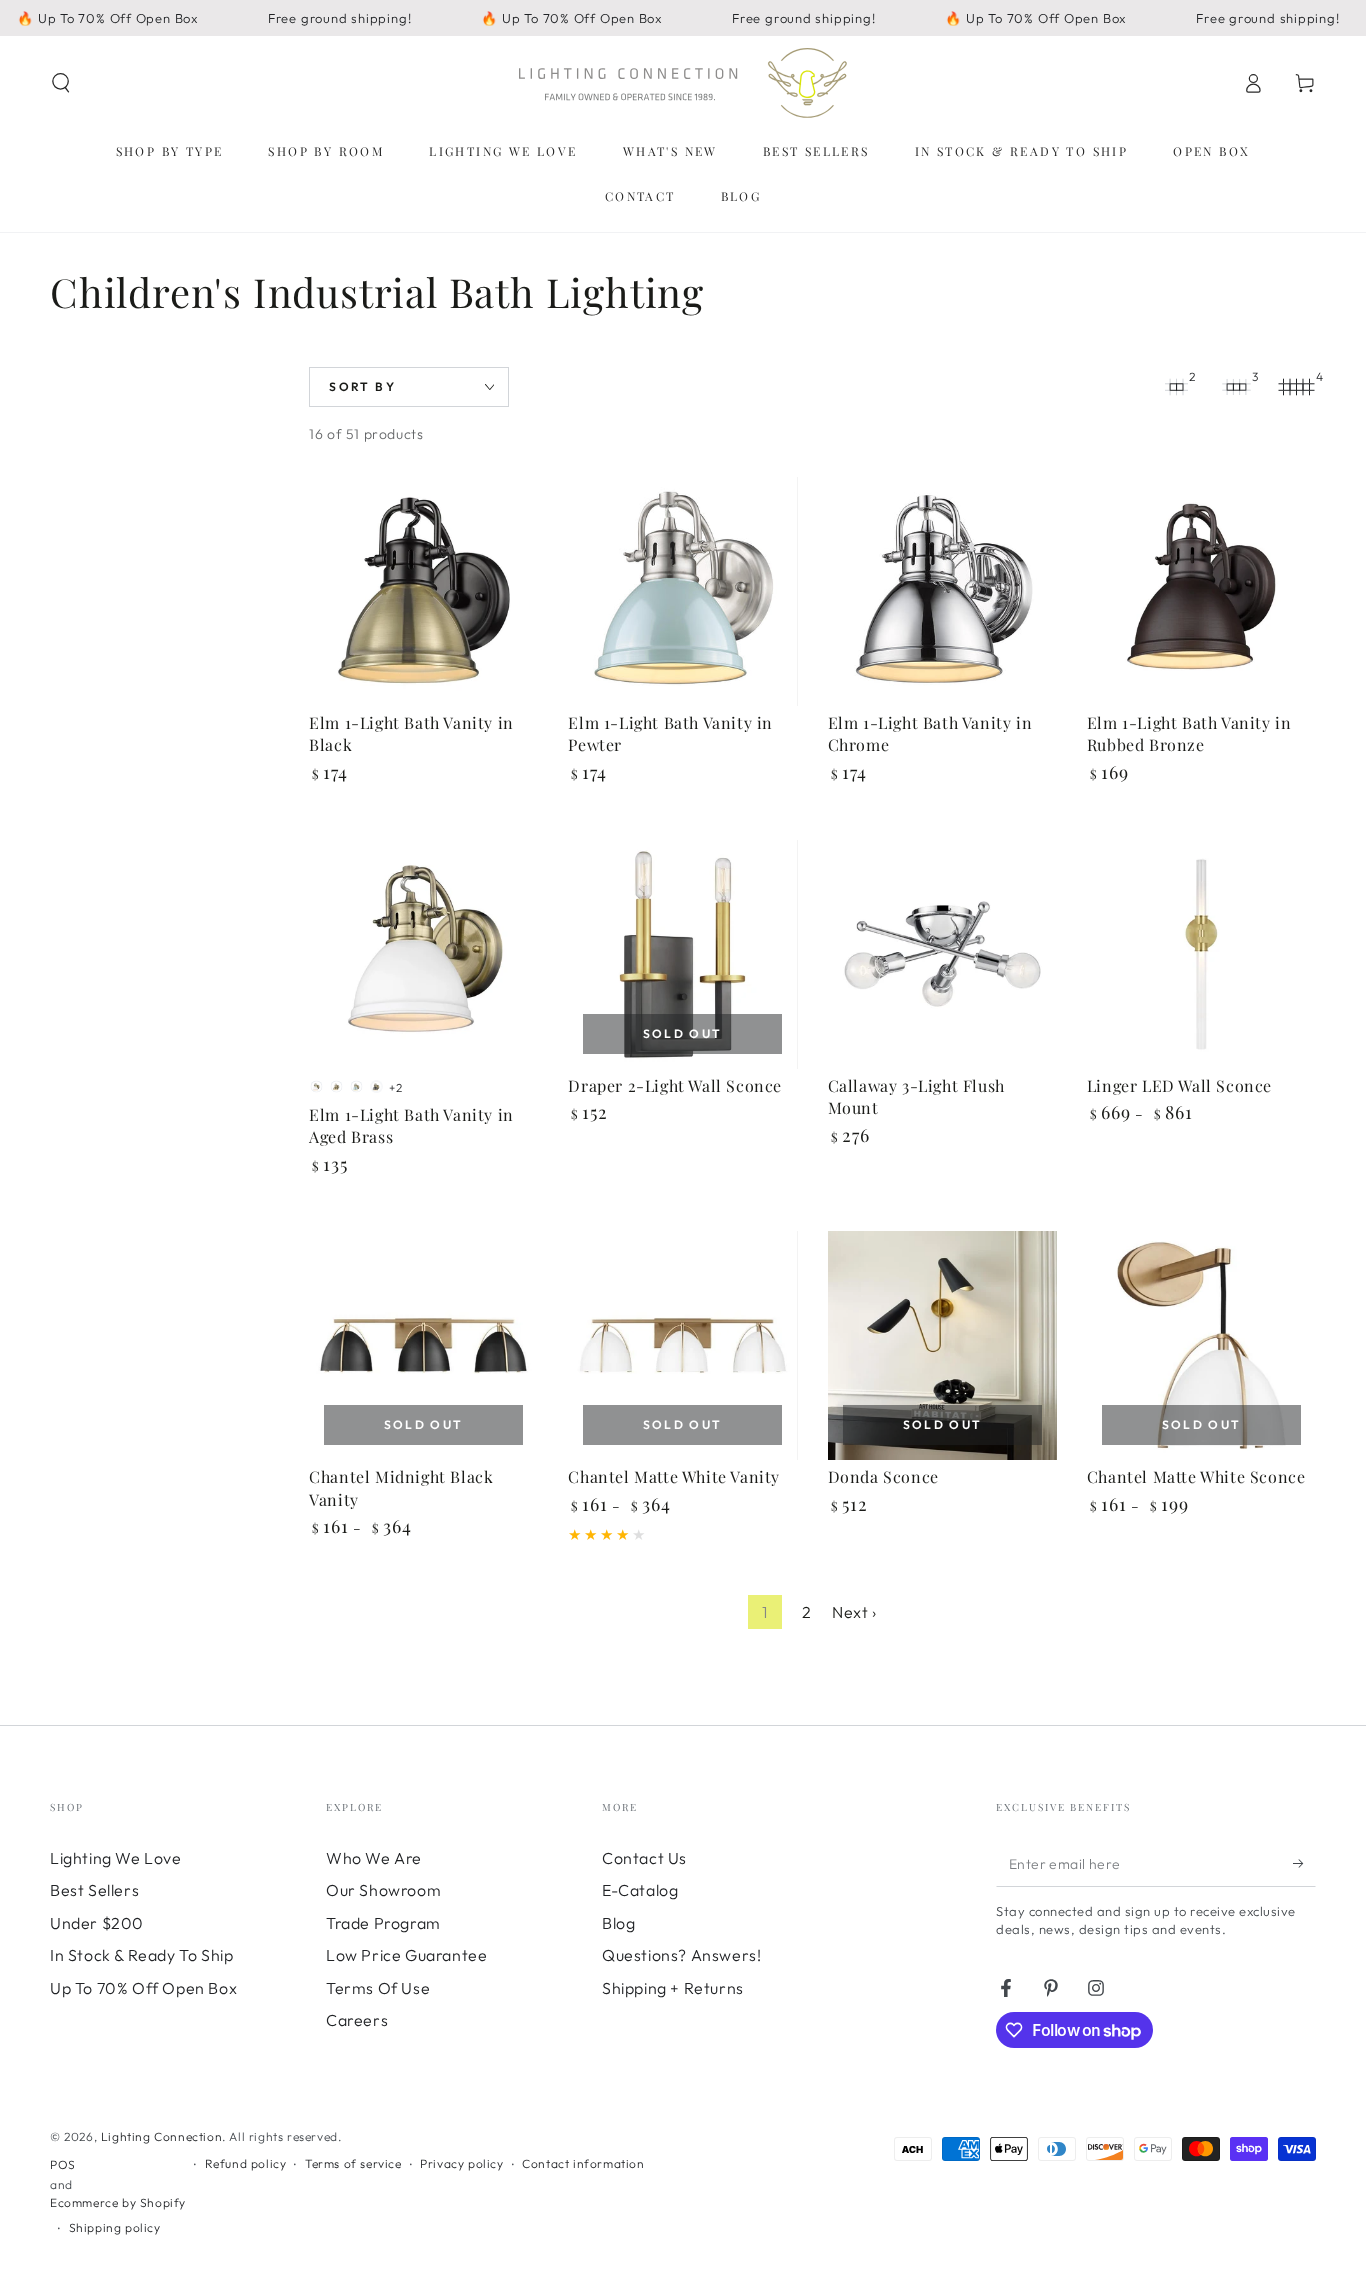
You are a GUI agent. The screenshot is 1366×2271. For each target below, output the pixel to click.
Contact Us (644, 1858)
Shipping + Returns (673, 1988)
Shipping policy (115, 2227)
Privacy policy (461, 2163)
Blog (618, 1923)
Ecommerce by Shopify (118, 2202)
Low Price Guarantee (406, 1955)
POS (63, 2164)
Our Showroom (383, 1890)
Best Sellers (94, 1890)
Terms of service (353, 2163)
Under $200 (97, 1923)
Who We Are (374, 1858)
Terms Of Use (378, 1988)
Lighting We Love (116, 1858)
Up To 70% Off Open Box (143, 1988)
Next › (854, 1612)
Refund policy (246, 2163)
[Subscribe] (1304, 1864)
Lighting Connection (161, 2136)
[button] (61, 83)
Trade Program (383, 1923)
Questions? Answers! (681, 1955)
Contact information (583, 2163)
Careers (357, 2020)
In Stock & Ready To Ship (141, 1955)
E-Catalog (640, 1890)
